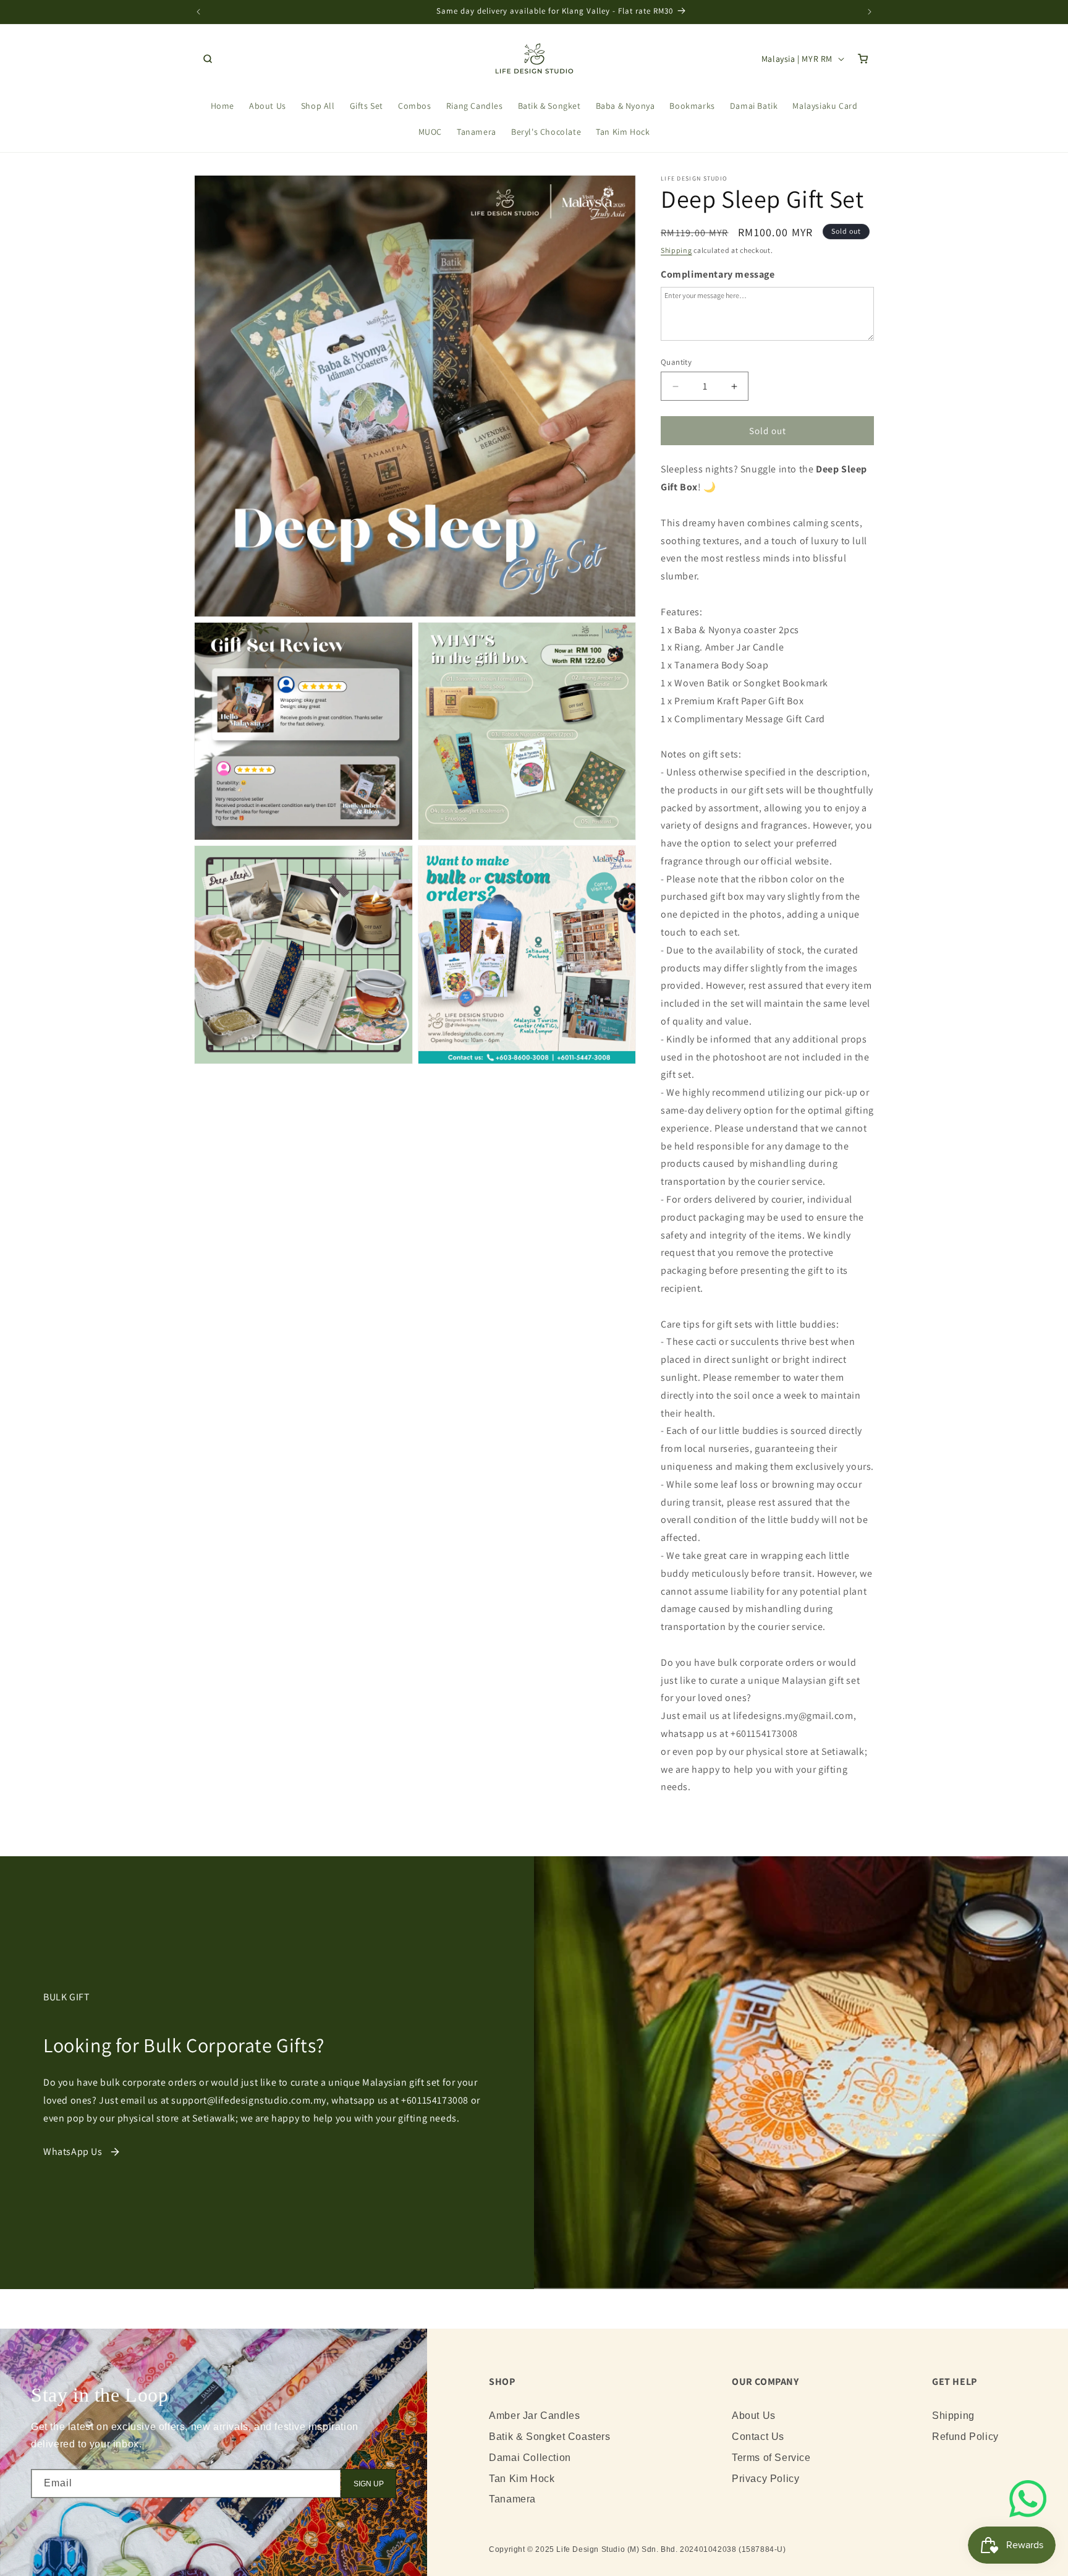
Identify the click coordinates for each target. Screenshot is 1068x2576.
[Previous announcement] (198, 12)
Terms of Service (771, 2458)
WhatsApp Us (73, 2152)
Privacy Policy (765, 2479)
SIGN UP (369, 2484)
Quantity (676, 362)
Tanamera (512, 2499)
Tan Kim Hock (522, 2479)
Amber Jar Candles (534, 2416)
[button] (208, 59)
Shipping (676, 250)
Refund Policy (965, 2437)
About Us (754, 2416)
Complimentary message (718, 274)
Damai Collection (530, 2458)
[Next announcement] (870, 12)
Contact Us (758, 2437)
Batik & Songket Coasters (549, 2437)
